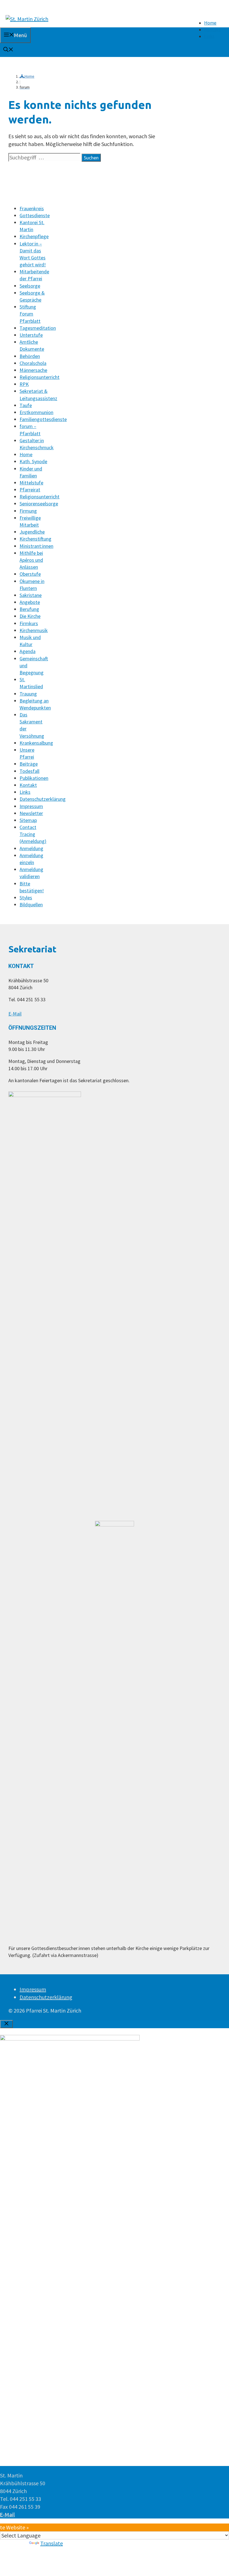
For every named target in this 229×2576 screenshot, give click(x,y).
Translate (52, 2543)
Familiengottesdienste (43, 419)
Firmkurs (29, 623)
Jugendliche (32, 532)
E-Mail (15, 1014)
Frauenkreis (32, 208)
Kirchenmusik (34, 630)
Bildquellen (31, 905)
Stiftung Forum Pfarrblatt (30, 314)
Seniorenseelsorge (39, 504)
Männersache (33, 370)
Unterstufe (31, 335)
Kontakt (212, 30)
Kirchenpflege (34, 236)
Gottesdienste (35, 215)
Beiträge (29, 764)
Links (209, 36)
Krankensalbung (36, 743)
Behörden (30, 356)
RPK (24, 384)
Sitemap (28, 820)
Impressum (31, 806)
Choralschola (33, 363)
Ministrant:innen (36, 546)
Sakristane (31, 595)
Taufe (26, 405)
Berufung (29, 609)
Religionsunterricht (40, 377)
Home (210, 23)
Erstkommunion (36, 412)
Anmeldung (31, 848)
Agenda (28, 651)
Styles (26, 898)
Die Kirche (30, 616)
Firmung (28, 511)
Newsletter (31, 813)
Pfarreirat (30, 490)
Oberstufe (30, 574)
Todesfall (29, 771)
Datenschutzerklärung (43, 799)
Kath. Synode (33, 461)
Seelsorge (30, 286)
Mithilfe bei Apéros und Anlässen (31, 560)
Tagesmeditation (38, 328)
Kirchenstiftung (35, 539)
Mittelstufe (31, 483)
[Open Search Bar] (8, 50)
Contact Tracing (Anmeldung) (33, 834)
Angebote (30, 602)
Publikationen (34, 778)
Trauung (28, 694)
